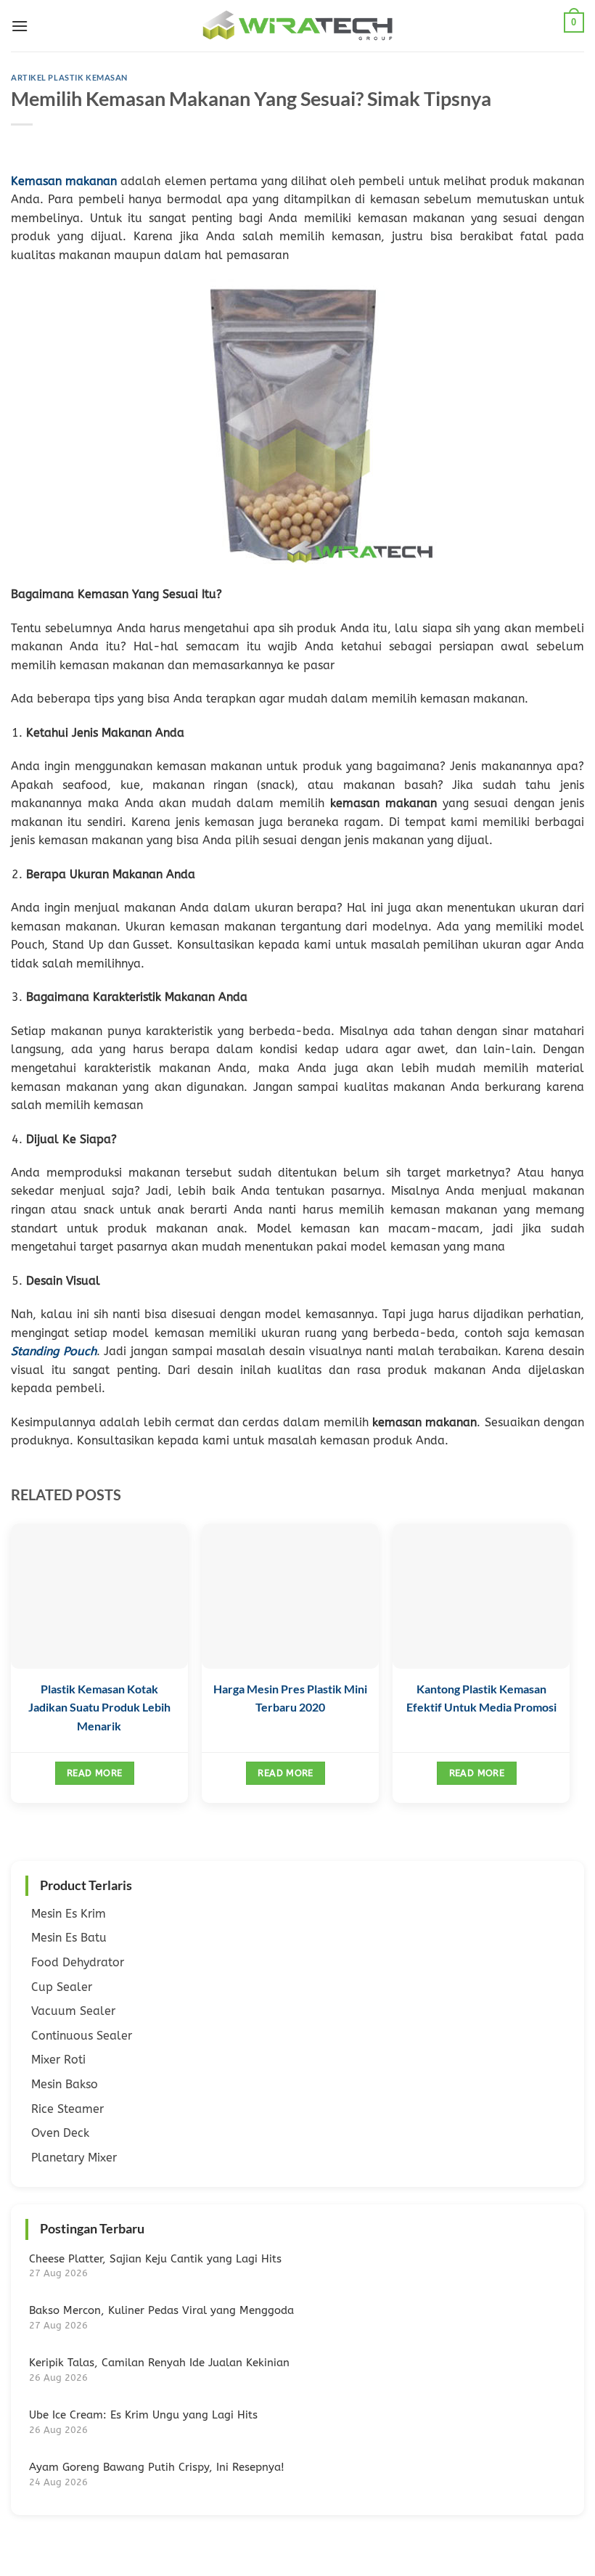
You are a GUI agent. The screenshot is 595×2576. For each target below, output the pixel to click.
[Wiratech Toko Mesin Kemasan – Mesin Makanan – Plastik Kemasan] (297, 26)
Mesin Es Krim (69, 1914)
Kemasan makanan (64, 181)
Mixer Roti (58, 2060)
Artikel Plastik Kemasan (69, 77)
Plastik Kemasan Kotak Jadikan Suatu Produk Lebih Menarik (99, 1707)
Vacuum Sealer (73, 2011)
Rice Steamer (67, 2109)
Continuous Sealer (82, 2036)
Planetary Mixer (74, 2158)
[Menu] (20, 26)
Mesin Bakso (65, 2084)
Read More (94, 1773)
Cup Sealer (62, 1987)
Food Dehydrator (78, 1962)
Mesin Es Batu (69, 1938)
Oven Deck (60, 2133)
